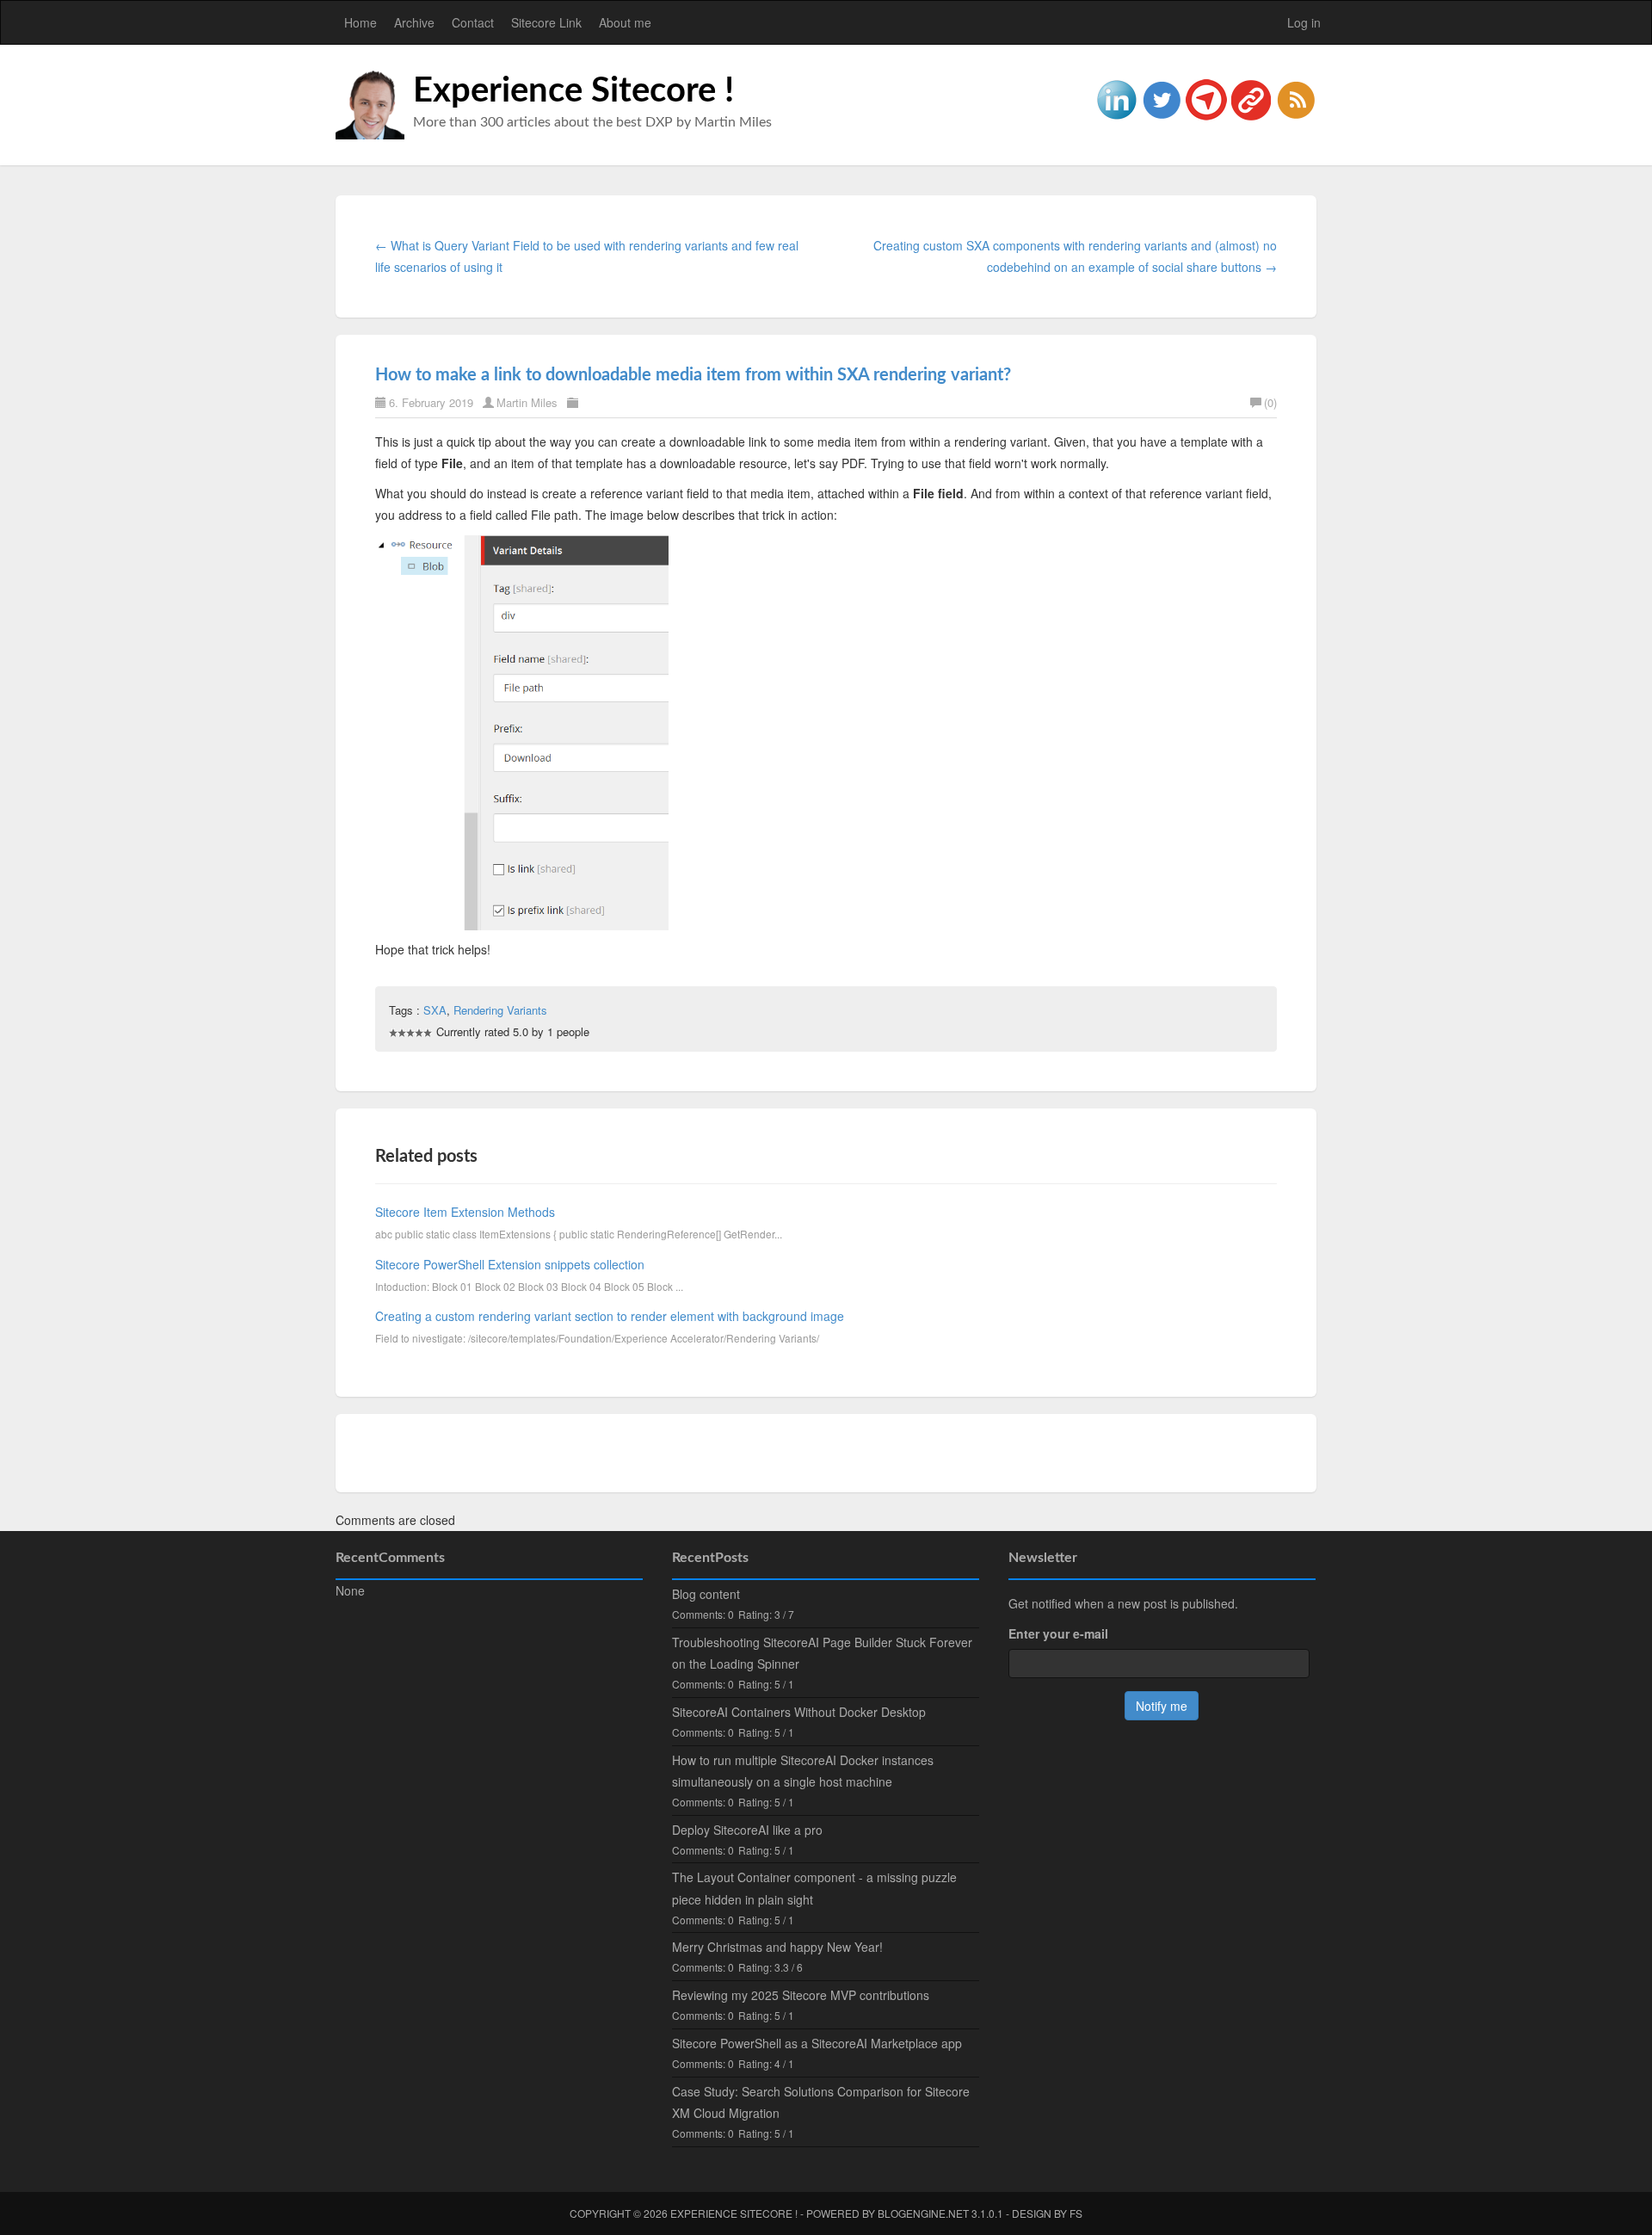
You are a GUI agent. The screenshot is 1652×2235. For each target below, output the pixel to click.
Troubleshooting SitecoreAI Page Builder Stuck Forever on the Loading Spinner (822, 1653)
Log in (1304, 22)
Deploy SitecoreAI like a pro (747, 1830)
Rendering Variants (500, 1010)
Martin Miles (527, 402)
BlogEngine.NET (923, 2213)
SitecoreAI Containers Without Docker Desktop (799, 1712)
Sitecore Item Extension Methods (465, 1212)
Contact (473, 22)
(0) (1270, 402)
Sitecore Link (546, 22)
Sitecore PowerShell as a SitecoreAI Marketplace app (817, 2043)
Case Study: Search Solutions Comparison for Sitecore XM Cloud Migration (821, 2102)
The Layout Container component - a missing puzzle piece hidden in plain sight (814, 1888)
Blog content (706, 1594)
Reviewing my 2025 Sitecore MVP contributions (801, 1995)
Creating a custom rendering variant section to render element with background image (610, 1316)
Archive (414, 22)
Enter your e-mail (1058, 1633)
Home (361, 22)
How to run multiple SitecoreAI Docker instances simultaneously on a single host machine (803, 1771)
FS (1076, 2213)
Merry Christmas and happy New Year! (777, 1947)
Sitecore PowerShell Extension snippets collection (510, 1264)
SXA (435, 1010)
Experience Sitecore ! (573, 91)
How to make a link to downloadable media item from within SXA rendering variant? (693, 375)
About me (625, 22)
